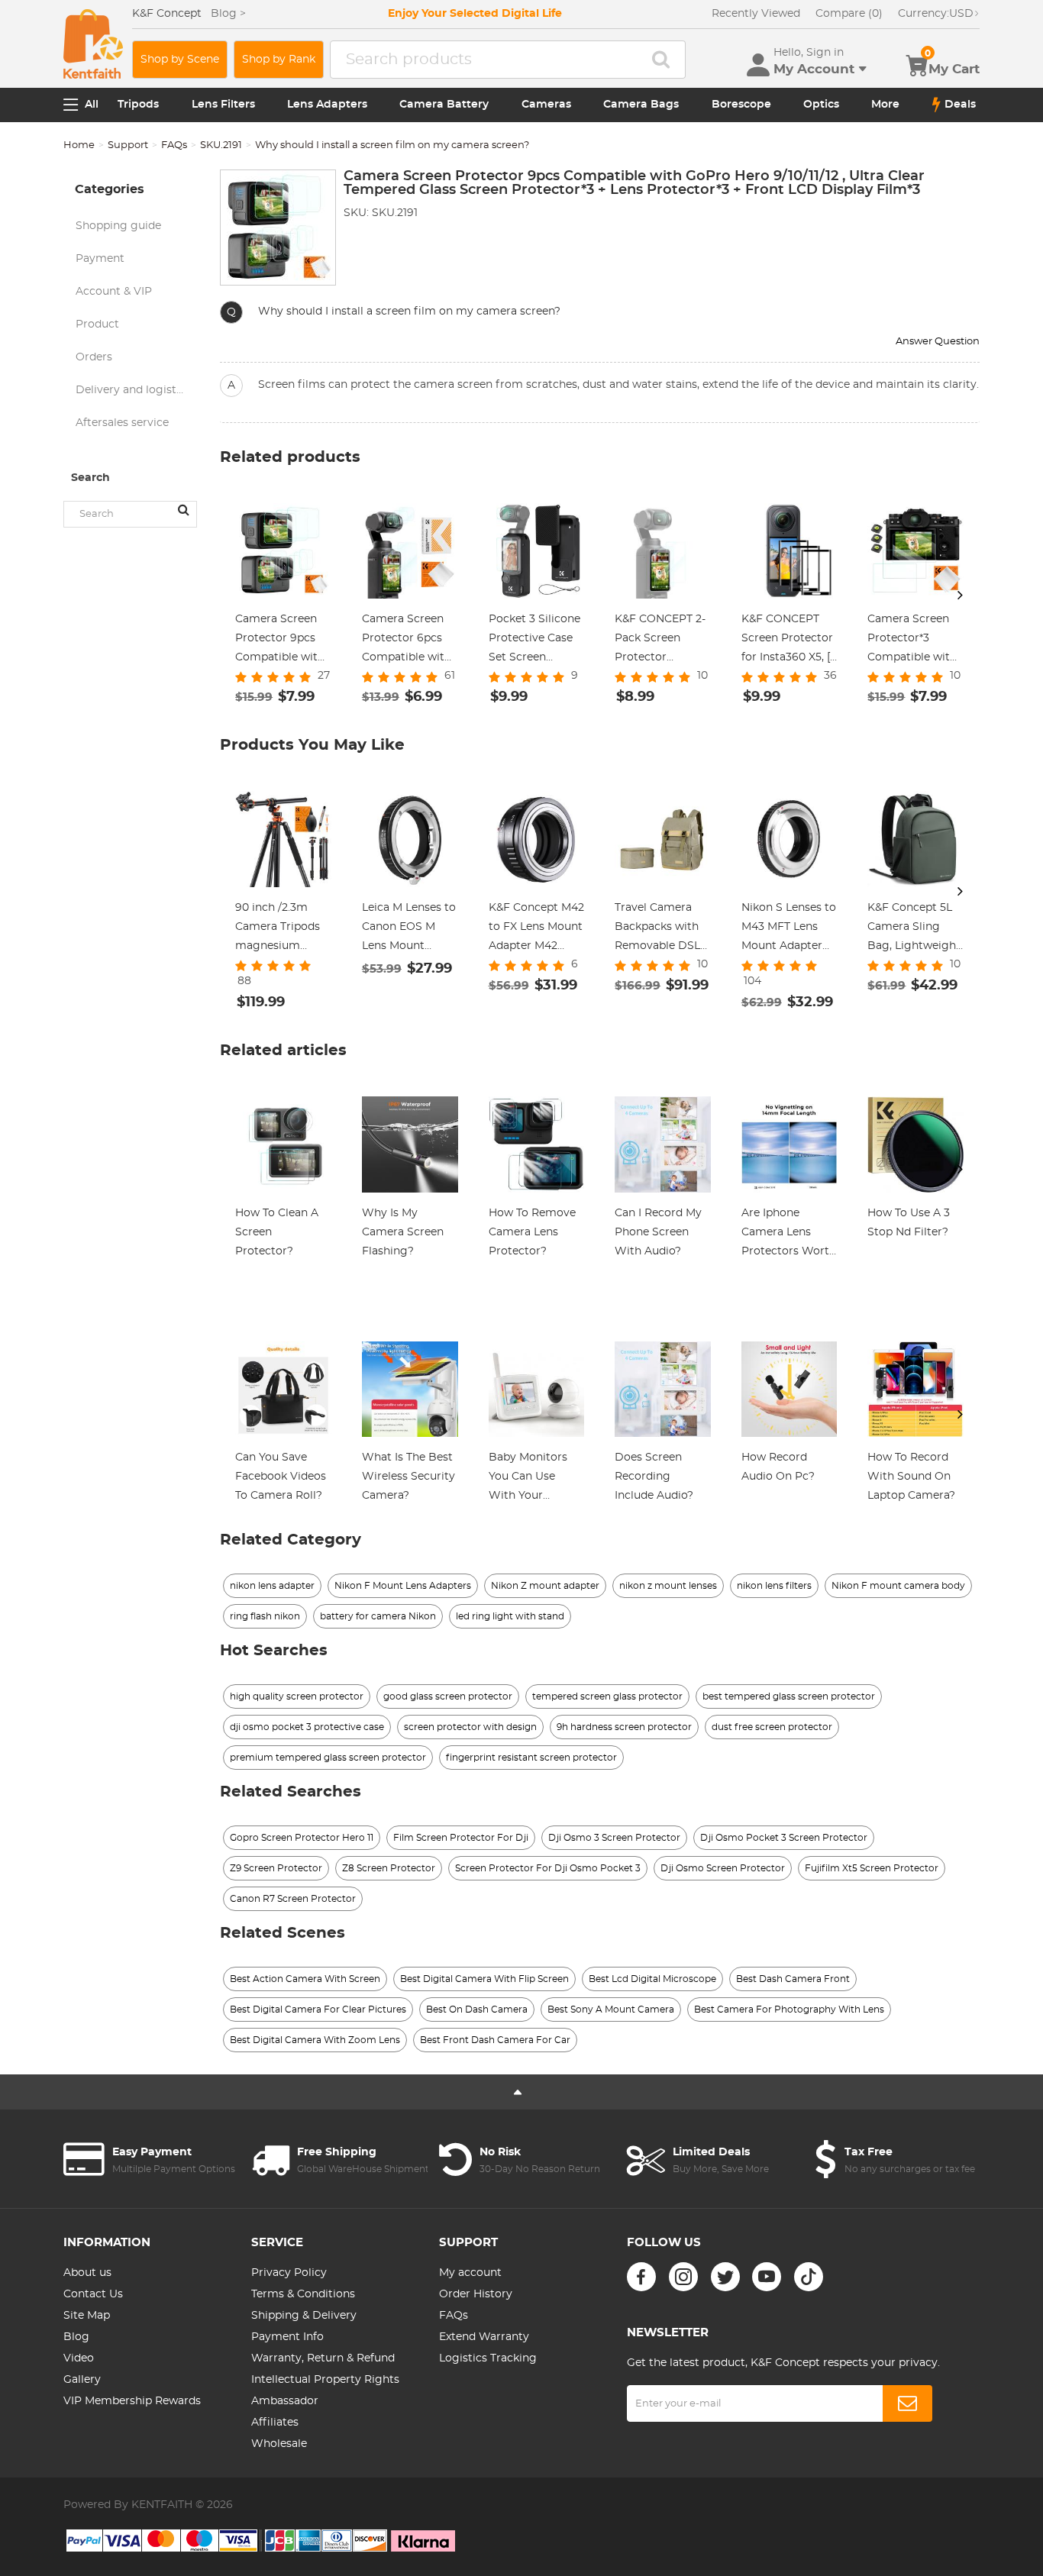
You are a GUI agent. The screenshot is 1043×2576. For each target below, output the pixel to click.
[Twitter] (725, 2277)
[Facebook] (641, 2277)
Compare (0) (849, 14)
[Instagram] (683, 2277)
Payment (100, 259)
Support (128, 145)
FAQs (174, 145)
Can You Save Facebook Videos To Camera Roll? (281, 1477)
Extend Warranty (484, 2337)
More (885, 105)
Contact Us (93, 2294)
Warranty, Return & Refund (323, 2358)
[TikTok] (809, 2277)
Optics (821, 105)
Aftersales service (122, 423)
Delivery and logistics (133, 390)
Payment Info (287, 2337)
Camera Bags (641, 105)
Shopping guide (118, 226)
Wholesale (279, 2444)
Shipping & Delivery (304, 2316)
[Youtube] (767, 2277)
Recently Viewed (756, 14)
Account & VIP (114, 292)
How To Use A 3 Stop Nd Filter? (909, 1223)
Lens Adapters (327, 105)
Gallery (82, 2380)
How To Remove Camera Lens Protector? (532, 1232)
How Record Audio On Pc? (778, 1467)
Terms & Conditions (303, 2294)
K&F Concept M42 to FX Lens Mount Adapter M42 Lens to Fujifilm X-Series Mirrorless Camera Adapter (536, 929)
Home (79, 145)
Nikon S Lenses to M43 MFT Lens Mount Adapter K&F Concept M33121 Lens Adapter (789, 929)
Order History (476, 2294)
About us (87, 2273)
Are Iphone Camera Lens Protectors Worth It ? (789, 1235)
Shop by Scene (180, 60)
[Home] (93, 44)
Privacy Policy (289, 2273)
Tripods (138, 105)
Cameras (546, 105)
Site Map (87, 2316)
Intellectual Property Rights (325, 2380)
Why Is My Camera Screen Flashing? (403, 1232)
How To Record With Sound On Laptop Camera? (911, 1477)
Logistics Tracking (488, 2358)
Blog (76, 2337)
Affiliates (275, 2423)
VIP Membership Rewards (132, 2401)
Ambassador (285, 2401)
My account (470, 2273)
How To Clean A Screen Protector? (277, 1232)
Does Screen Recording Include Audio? (654, 1477)
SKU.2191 (221, 145)
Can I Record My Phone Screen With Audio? (658, 1232)
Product (97, 324)
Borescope (741, 105)
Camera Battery (444, 105)
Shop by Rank (279, 60)
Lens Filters (223, 105)
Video (79, 2358)
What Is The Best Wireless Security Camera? (408, 1477)
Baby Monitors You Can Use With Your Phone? (528, 1479)
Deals (960, 105)
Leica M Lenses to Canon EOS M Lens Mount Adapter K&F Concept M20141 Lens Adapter (409, 929)
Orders (94, 357)
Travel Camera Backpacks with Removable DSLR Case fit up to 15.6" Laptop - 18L (661, 929)
